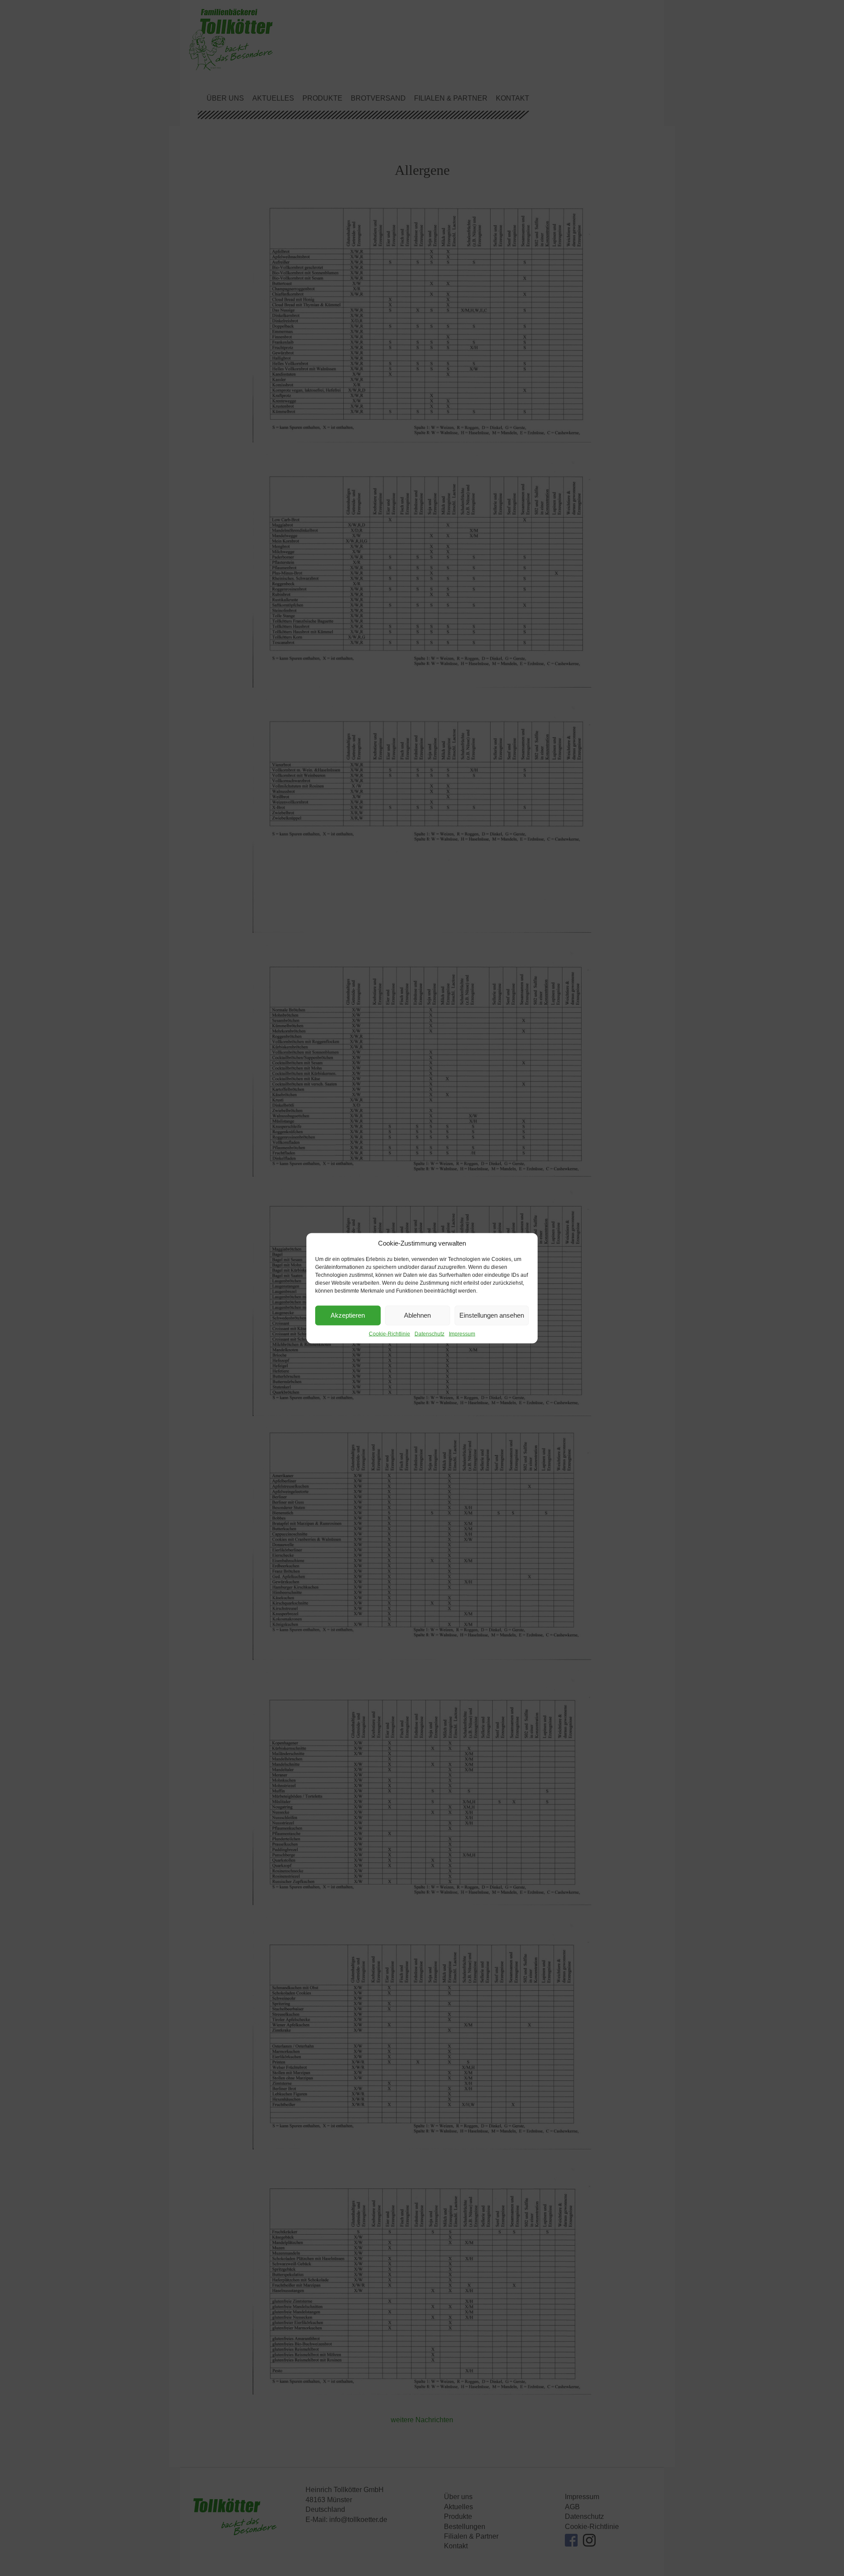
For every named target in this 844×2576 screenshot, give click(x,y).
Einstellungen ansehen (492, 1315)
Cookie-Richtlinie (389, 1333)
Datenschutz (429, 1333)
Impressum (462, 1333)
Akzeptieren (348, 1315)
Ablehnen (417, 1315)
